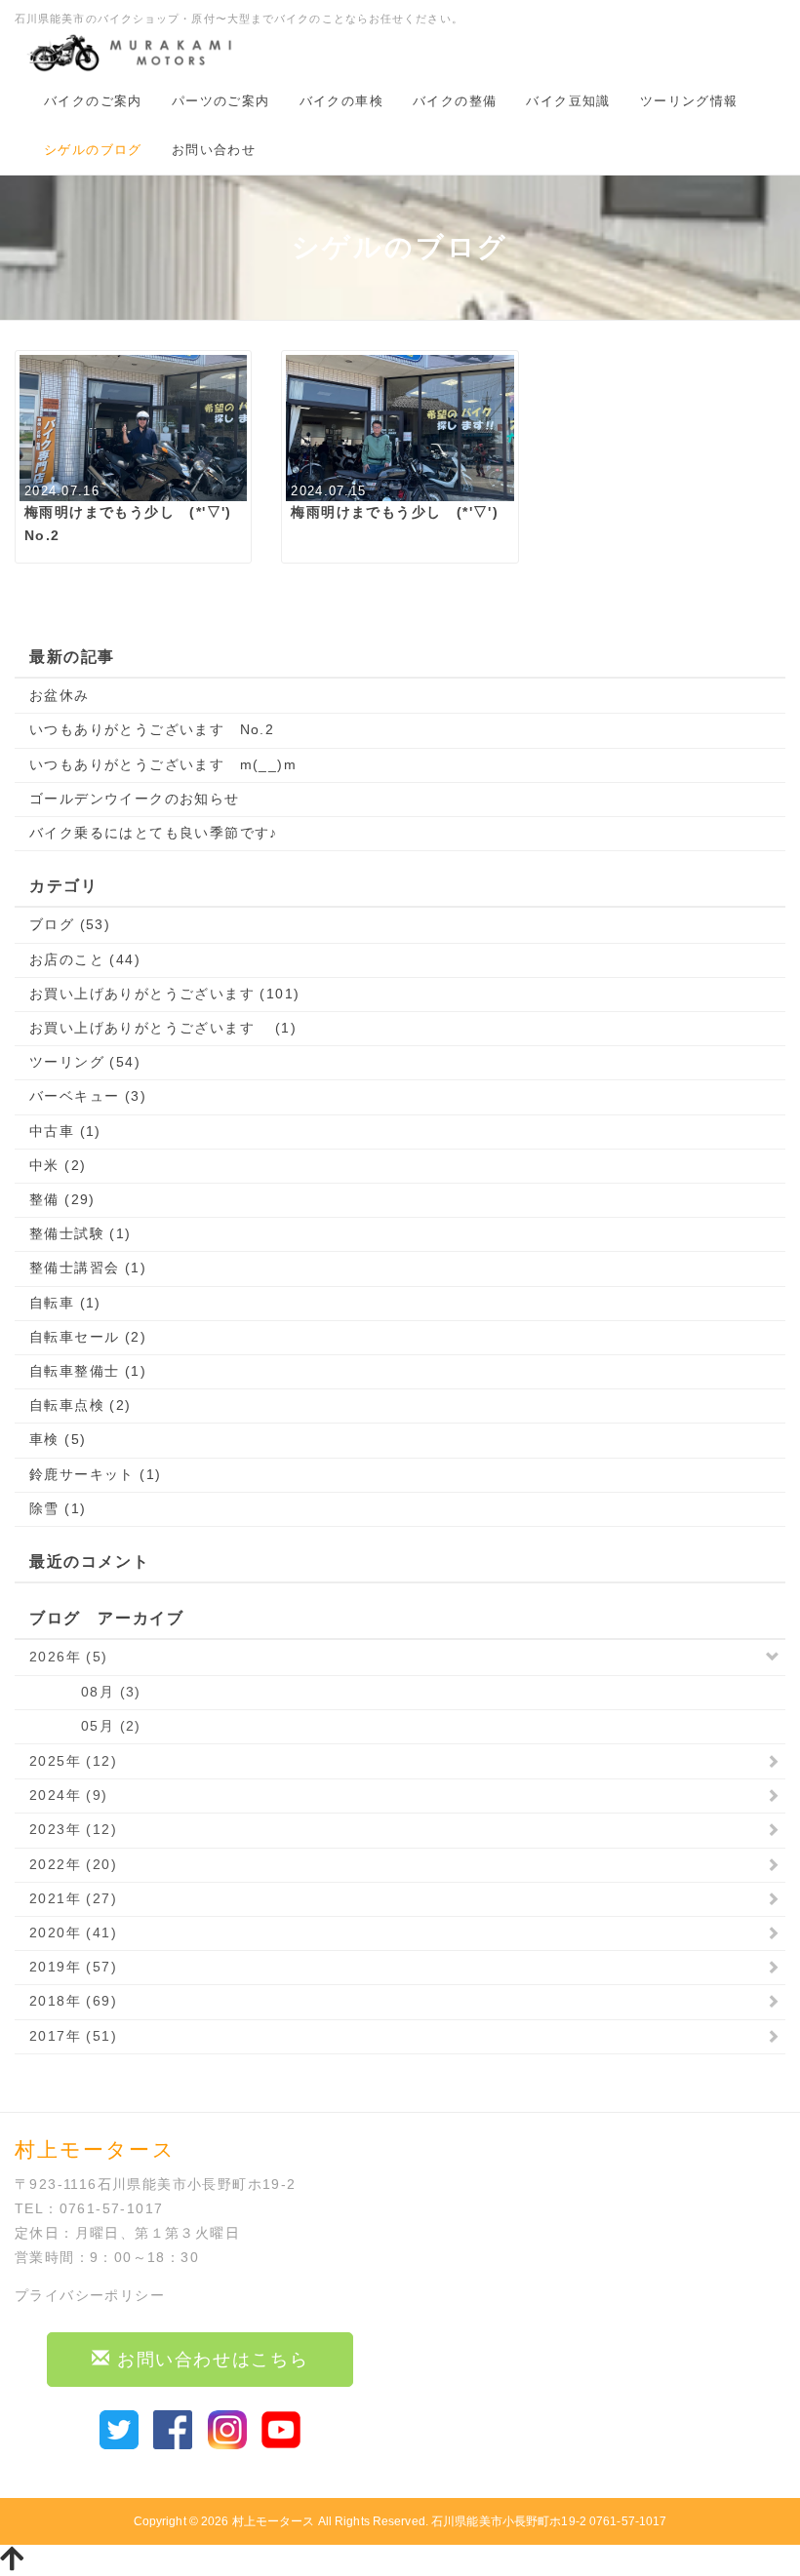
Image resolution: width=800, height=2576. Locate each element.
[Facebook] (173, 2428)
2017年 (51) (73, 2036)
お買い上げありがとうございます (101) (164, 994)
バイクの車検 (341, 101)
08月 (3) (85, 1692)
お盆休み (60, 695)
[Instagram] (227, 2428)
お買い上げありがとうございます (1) (163, 1028)
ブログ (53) (70, 924)
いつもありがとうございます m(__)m (163, 764)
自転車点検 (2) (80, 1405)
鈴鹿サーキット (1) (95, 1474)
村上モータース (274, 2521)
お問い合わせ (214, 150)
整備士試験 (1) (80, 1233)
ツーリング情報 (689, 101)
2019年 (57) (73, 1967)
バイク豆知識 (568, 101)
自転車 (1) (65, 1303)
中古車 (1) (65, 1131)
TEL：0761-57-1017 (89, 2208)
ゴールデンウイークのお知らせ (135, 799)
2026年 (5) (69, 1657)
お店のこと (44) (85, 959)
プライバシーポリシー (90, 2295)
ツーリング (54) (85, 1062)
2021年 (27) (73, 1898)
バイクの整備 (455, 101)
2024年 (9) (69, 1795)
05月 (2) (85, 1726)
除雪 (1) (58, 1508)
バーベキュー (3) (88, 1096)
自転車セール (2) (88, 1337)
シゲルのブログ (93, 150)
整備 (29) (62, 1199)
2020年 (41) (73, 1932)
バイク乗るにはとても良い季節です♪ (154, 833)
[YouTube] (281, 2428)
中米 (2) (58, 1165)
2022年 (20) (73, 1864)
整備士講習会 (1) (88, 1268)
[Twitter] (119, 2428)
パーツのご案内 (221, 101)
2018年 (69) (73, 2001)
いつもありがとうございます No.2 (152, 729)
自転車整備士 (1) (88, 1371)
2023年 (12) (73, 1829)
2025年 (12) (73, 1761)
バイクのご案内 (93, 101)
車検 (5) (58, 1439)
